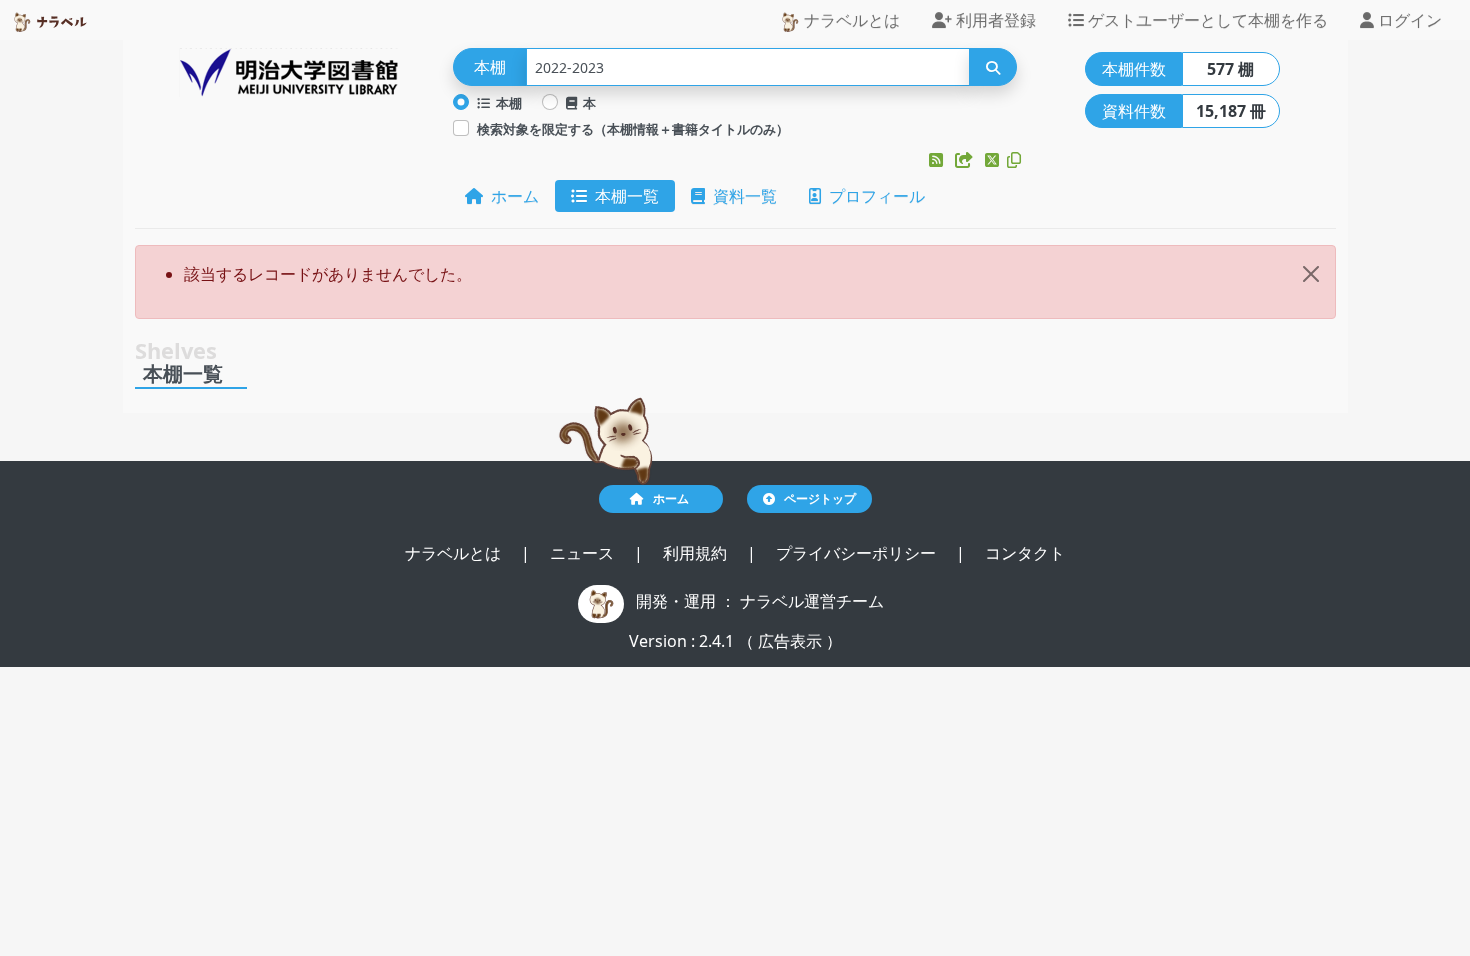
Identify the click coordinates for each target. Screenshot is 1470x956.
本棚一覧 (623, 196)
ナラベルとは (850, 20)
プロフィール (873, 196)
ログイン (1408, 20)
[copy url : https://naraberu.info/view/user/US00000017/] (1014, 160)
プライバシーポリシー (858, 553)
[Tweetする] (994, 160)
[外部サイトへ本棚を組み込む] (966, 160)
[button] (938, 160)
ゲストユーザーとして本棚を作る (1206, 20)
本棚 (506, 103)
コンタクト (1025, 553)
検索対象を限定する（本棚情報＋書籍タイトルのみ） (633, 129)
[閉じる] (1311, 274)
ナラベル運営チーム (812, 601)
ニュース (584, 553)
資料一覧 (741, 196)
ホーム (511, 196)
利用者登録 (994, 20)
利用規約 (697, 553)
